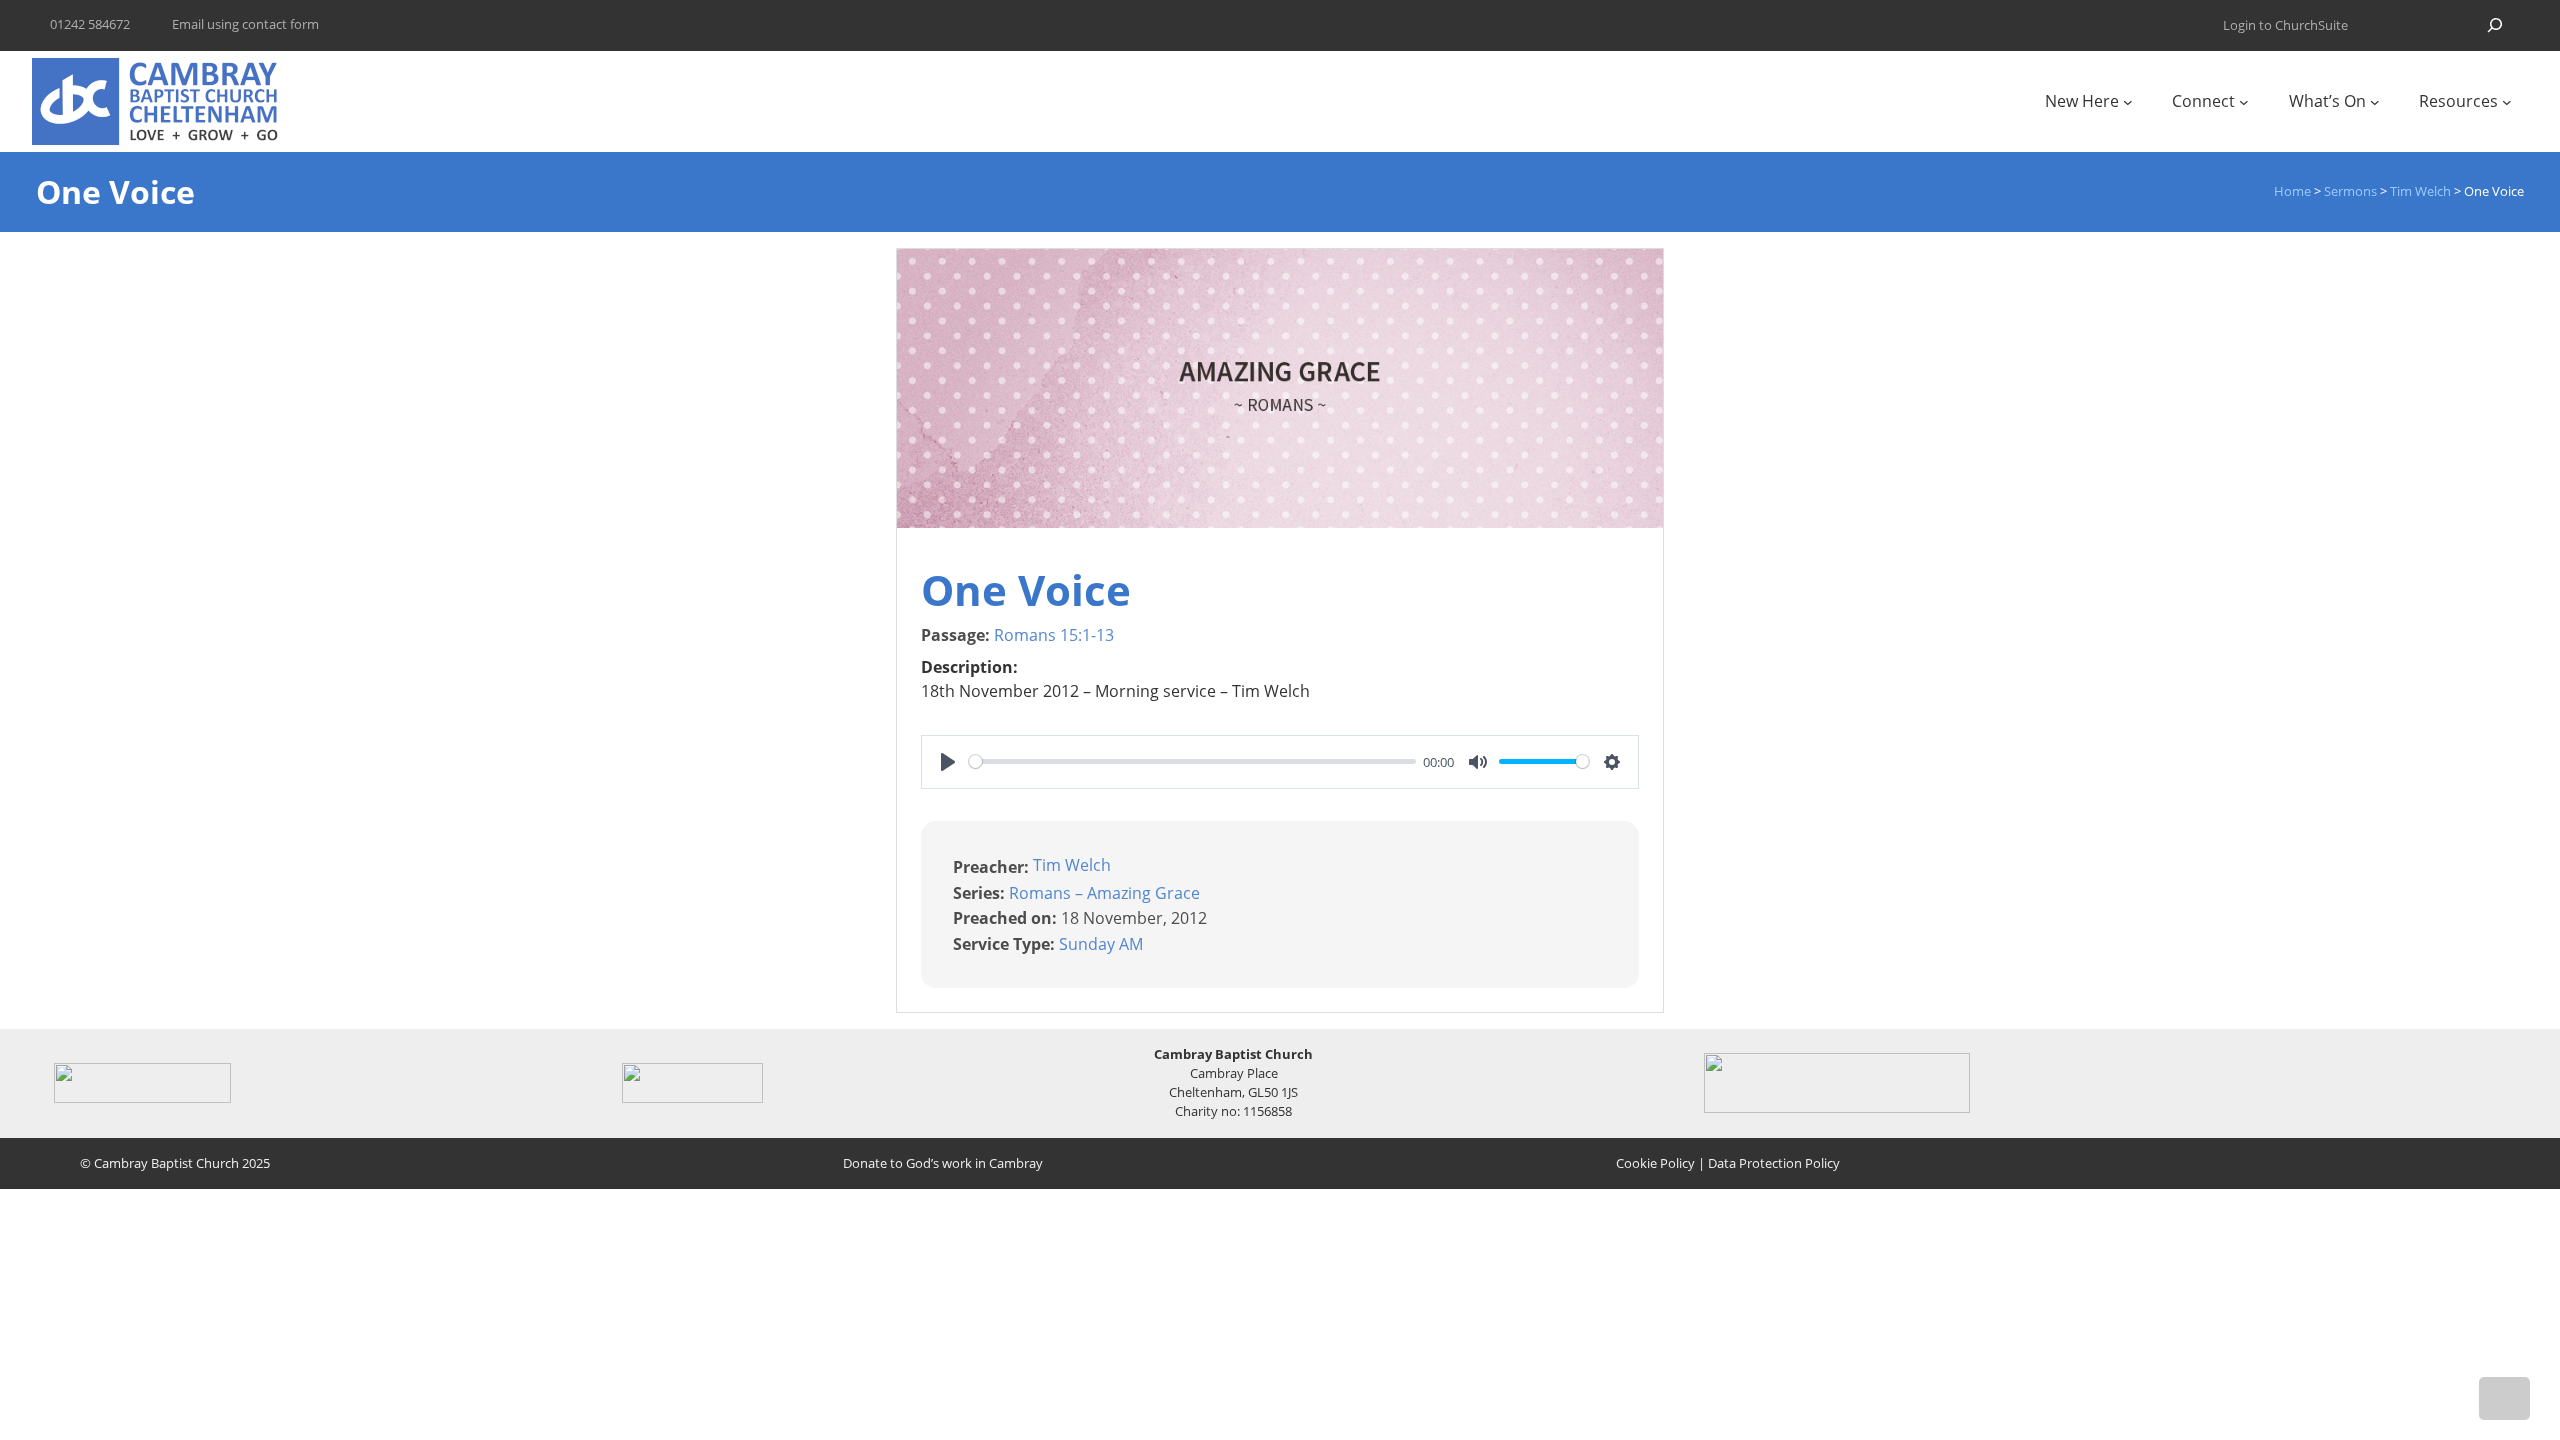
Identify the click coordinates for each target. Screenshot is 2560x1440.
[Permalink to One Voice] (1280, 522)
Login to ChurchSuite (2285, 25)
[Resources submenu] (2507, 102)
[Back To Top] (2504, 1398)
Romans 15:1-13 (1054, 635)
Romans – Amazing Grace (1104, 892)
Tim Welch (1072, 865)
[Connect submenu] (2244, 102)
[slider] (1192, 761)
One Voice (1026, 589)
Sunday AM (1101, 944)
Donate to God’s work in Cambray (943, 1163)
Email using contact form (245, 24)
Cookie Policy (1655, 1163)
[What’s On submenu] (2375, 102)
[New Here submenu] (2128, 102)
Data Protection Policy (1774, 1163)
